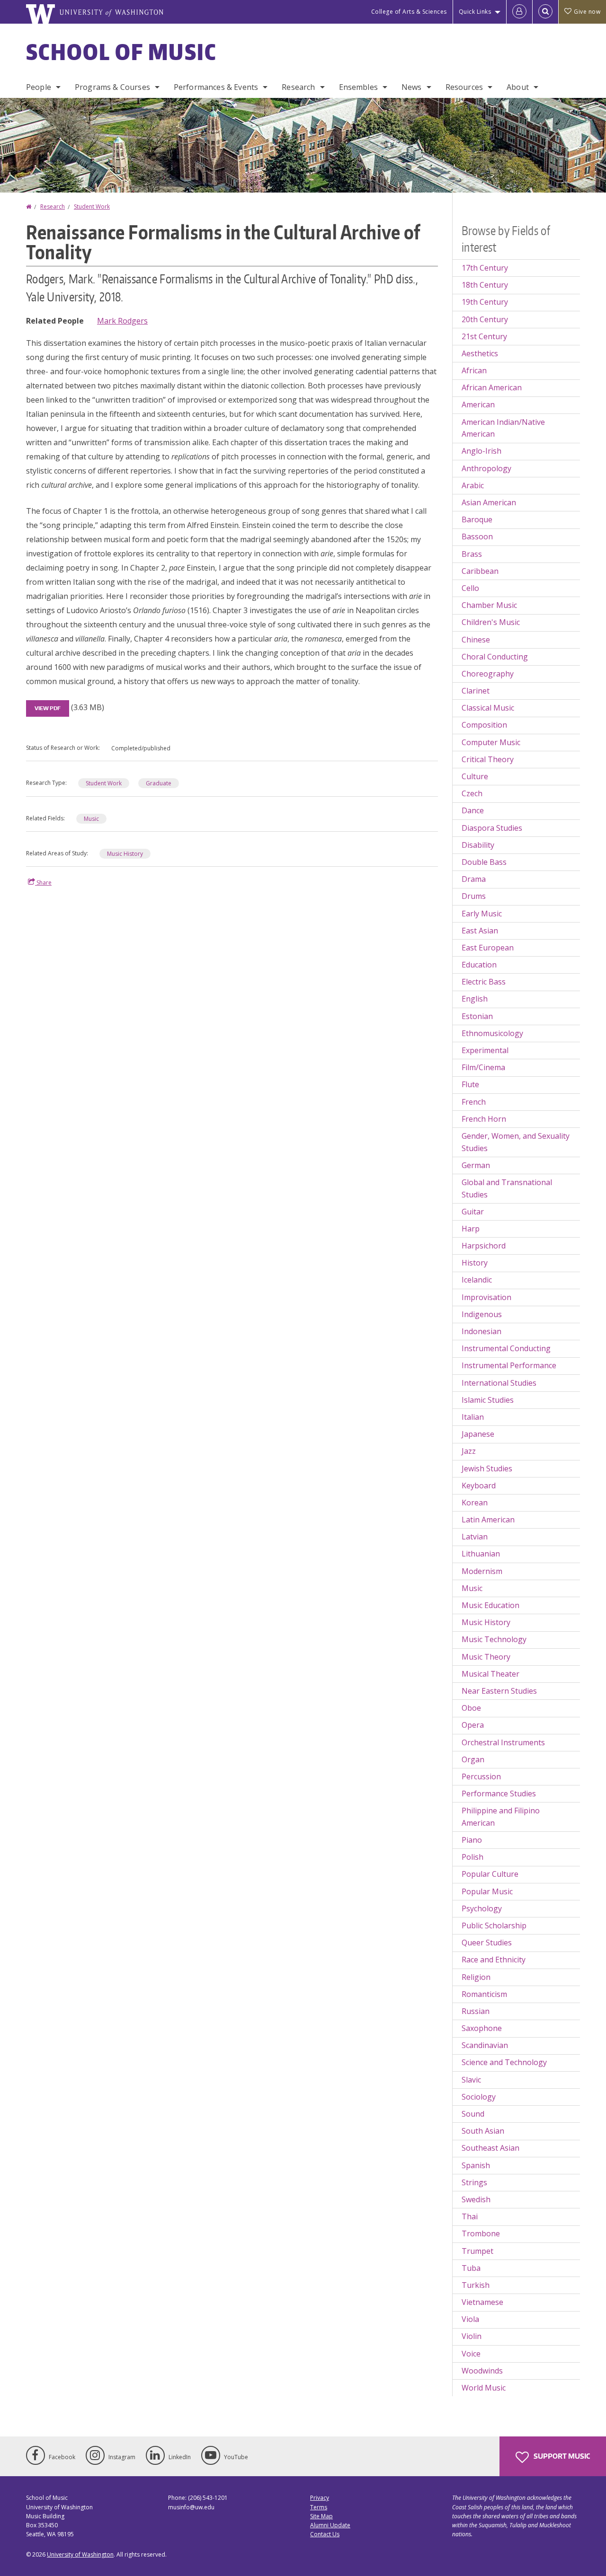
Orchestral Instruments (503, 1742)
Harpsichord (484, 1246)
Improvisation (486, 1297)
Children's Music (491, 622)
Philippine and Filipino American (501, 1817)
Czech (472, 793)
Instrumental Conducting (506, 1348)
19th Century (485, 302)
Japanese (478, 1434)
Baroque (477, 519)
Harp (471, 1229)
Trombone (481, 2233)
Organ (473, 1759)
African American (492, 387)
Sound (473, 2114)
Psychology (482, 1908)
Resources (464, 87)
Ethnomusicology (492, 1033)
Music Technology (494, 1639)
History (475, 1263)
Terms (319, 2507)
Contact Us (325, 2534)
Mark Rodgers (122, 321)
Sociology (479, 2097)
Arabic (473, 485)
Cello (470, 588)
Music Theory (486, 1657)
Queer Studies (487, 1943)
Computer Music (491, 742)
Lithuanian (481, 1554)
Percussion (481, 1776)
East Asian (480, 931)
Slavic (471, 2080)
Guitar (473, 1212)
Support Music (561, 2456)
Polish (472, 1857)
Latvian (475, 1537)
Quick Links (475, 12)
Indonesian (481, 1331)
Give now (587, 12)
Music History (125, 854)
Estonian (477, 1016)
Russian (476, 2011)
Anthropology (486, 468)
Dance (473, 810)
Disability (478, 845)
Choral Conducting (495, 657)
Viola (470, 2319)
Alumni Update (330, 2525)
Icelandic (477, 1280)
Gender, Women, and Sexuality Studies (516, 1142)
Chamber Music (489, 605)
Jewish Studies (487, 1468)
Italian (473, 1417)
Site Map (321, 2516)
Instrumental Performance (509, 1365)
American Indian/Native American (503, 428)
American (478, 404)
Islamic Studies (488, 1400)
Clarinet (476, 691)
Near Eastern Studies (499, 1691)
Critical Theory (488, 759)
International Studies (499, 1383)
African (474, 370)
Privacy (320, 2498)
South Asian (483, 2131)
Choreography (488, 674)
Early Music (482, 914)
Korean (475, 1503)
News (412, 87)
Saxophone (482, 2028)
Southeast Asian (490, 2148)
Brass (472, 554)
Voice (471, 2354)
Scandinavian (485, 2045)
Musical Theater (490, 1674)
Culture (475, 776)
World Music (484, 2388)
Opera (473, 1725)
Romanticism (484, 1994)
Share (43, 883)
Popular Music (487, 1891)
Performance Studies (499, 1794)
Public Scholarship (494, 1925)
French (474, 1102)
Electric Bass (484, 982)
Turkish (476, 2285)
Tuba (471, 2268)
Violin (472, 2336)
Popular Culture (490, 1874)
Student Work (92, 207)
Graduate (159, 783)
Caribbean (480, 571)
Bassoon (477, 536)
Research (298, 87)
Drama (474, 879)
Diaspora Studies (492, 828)
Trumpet (477, 2251)
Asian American (489, 502)
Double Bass (484, 862)
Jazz (469, 1451)
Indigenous (482, 1314)
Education (479, 965)
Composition (484, 725)
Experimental (485, 1050)
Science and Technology (504, 2062)
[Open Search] (545, 12)
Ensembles (358, 87)
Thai (470, 2216)
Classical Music (488, 708)
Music (91, 819)
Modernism (482, 1571)
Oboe (471, 1708)
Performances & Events (216, 87)
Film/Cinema (483, 1067)
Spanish (476, 2165)
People (39, 87)
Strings (474, 2182)
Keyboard (479, 1486)
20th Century (485, 319)
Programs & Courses (112, 87)
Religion (476, 1977)
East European (488, 948)
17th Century (485, 268)
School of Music (121, 52)
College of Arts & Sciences (409, 12)
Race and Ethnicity (494, 1960)
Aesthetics (480, 353)
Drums (474, 896)
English (475, 999)
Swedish (476, 2199)
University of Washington (80, 2554)
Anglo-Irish (481, 451)
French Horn (484, 1119)
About (518, 87)
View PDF (48, 708)
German (476, 1165)
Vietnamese (482, 2302)
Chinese (476, 640)
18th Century (485, 285)
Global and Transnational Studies (507, 1188)
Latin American (488, 1520)
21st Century (484, 336)
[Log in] (519, 12)
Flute (470, 1084)
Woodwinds (482, 2371)
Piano (472, 1840)
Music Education (490, 1605)
